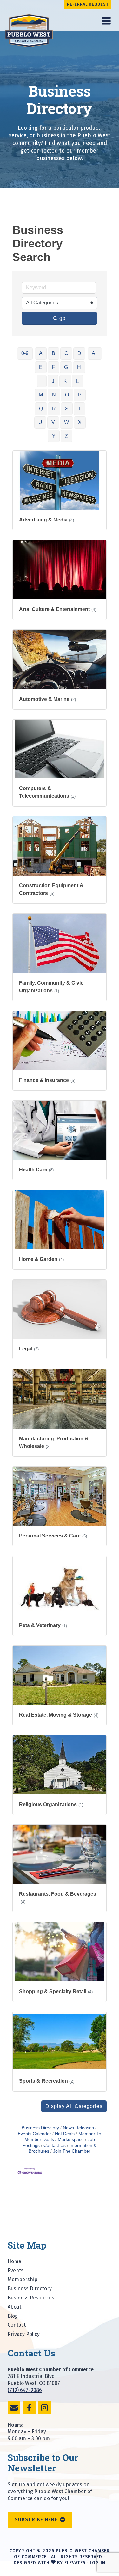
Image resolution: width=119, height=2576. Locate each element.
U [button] (40, 422)
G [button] (66, 367)
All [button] (95, 353)
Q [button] (41, 409)
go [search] (63, 318)
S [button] (67, 409)
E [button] (41, 367)
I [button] (42, 381)
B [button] (53, 353)
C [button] (66, 353)
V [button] (53, 422)
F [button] (53, 367)
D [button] (79, 353)
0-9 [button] (25, 353)
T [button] (79, 409)
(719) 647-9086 (25, 2390)
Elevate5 (75, 2563)
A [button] (41, 353)
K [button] (65, 381)
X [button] (80, 422)
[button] (74, 2106)
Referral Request (88, 4)
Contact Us (55, 2146)
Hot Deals (65, 2134)
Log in (98, 2563)
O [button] (67, 395)
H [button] (79, 367)
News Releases (78, 2128)
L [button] (78, 381)
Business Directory (40, 2128)
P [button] (80, 395)
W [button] (66, 422)
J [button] (53, 381)
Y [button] (54, 436)
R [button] (54, 409)
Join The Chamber (72, 2151)
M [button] (41, 395)
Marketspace (71, 2139)
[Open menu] (106, 21)
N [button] (54, 395)
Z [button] (66, 436)
